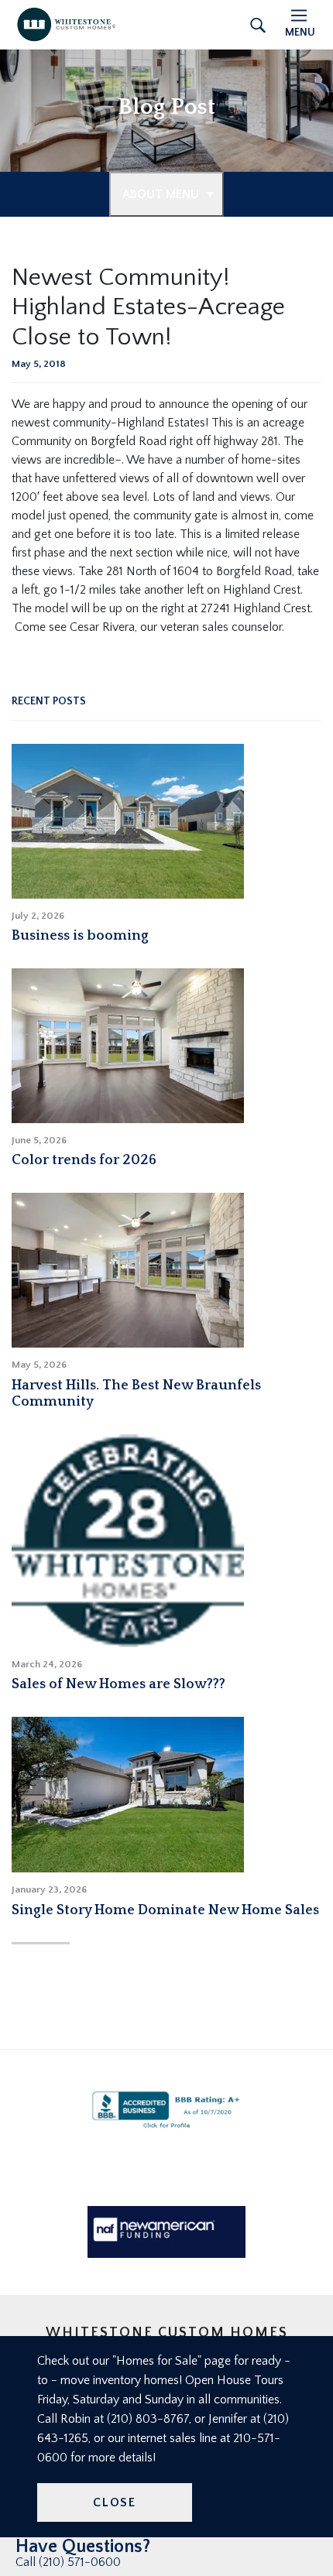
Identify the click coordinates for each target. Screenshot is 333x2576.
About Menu (161, 194)
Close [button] (115, 2502)
